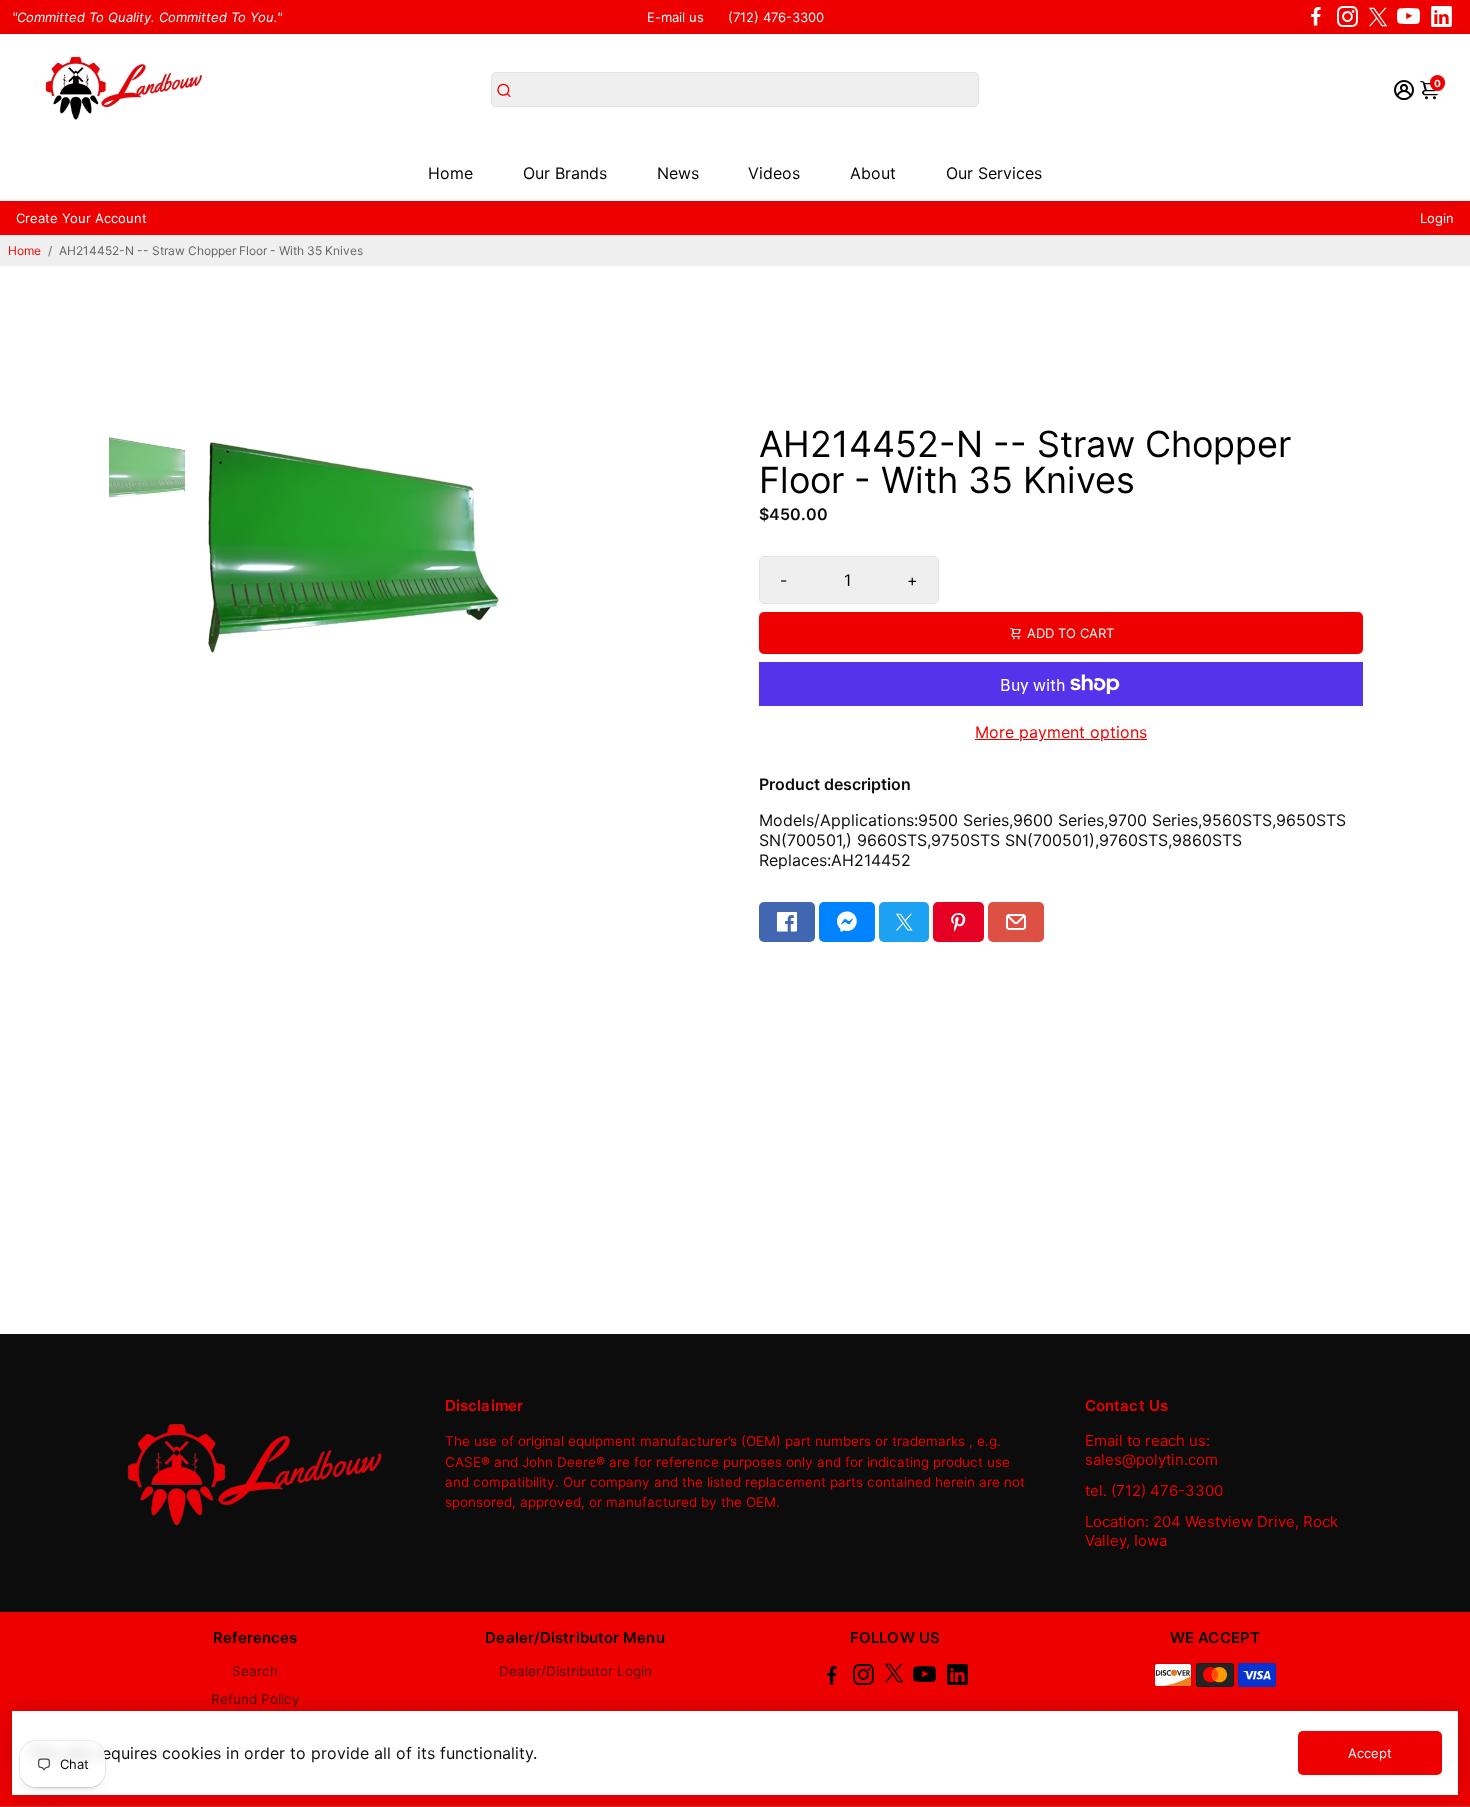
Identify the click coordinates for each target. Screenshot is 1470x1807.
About (873, 173)
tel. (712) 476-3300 (1154, 1490)
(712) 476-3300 (776, 17)
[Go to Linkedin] (1441, 17)
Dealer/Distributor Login (575, 1671)
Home (450, 173)
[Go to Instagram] (1347, 17)
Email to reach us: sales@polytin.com (1151, 1450)
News (678, 173)
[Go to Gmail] (1016, 922)
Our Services (994, 173)
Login (1437, 218)
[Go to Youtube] (1408, 17)
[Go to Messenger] (847, 922)
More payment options (1061, 732)
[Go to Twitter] (1378, 17)
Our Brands (565, 173)
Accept (1370, 1753)
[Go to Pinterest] (958, 922)
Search (255, 1671)
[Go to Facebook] (1316, 17)
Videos (774, 173)
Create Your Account (81, 218)
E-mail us (675, 17)
